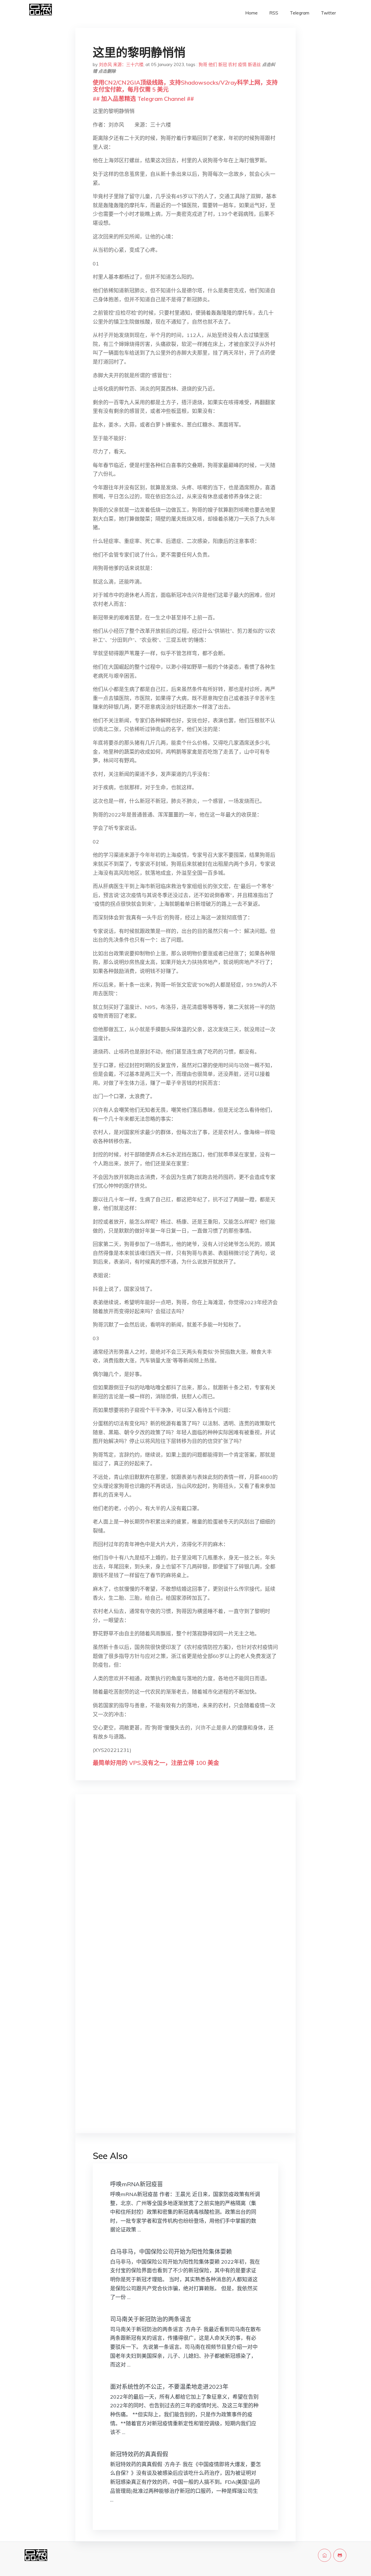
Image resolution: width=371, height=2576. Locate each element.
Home (251, 13)
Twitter (328, 13)
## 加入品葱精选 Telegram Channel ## (143, 99)
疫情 (242, 64)
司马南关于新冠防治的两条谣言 (151, 2319)
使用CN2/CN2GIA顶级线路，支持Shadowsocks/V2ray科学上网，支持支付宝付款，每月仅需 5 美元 (185, 86)
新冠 (223, 64)
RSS (274, 13)
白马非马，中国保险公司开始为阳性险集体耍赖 (171, 2252)
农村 (232, 64)
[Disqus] (185, 1890)
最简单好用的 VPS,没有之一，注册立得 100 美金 (156, 1763)
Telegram (300, 13)
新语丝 (254, 64)
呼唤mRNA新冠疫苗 (137, 2184)
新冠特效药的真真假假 (139, 2454)
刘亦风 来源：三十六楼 (121, 64)
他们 (213, 64)
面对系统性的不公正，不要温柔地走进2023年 (169, 2387)
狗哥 (203, 64)
